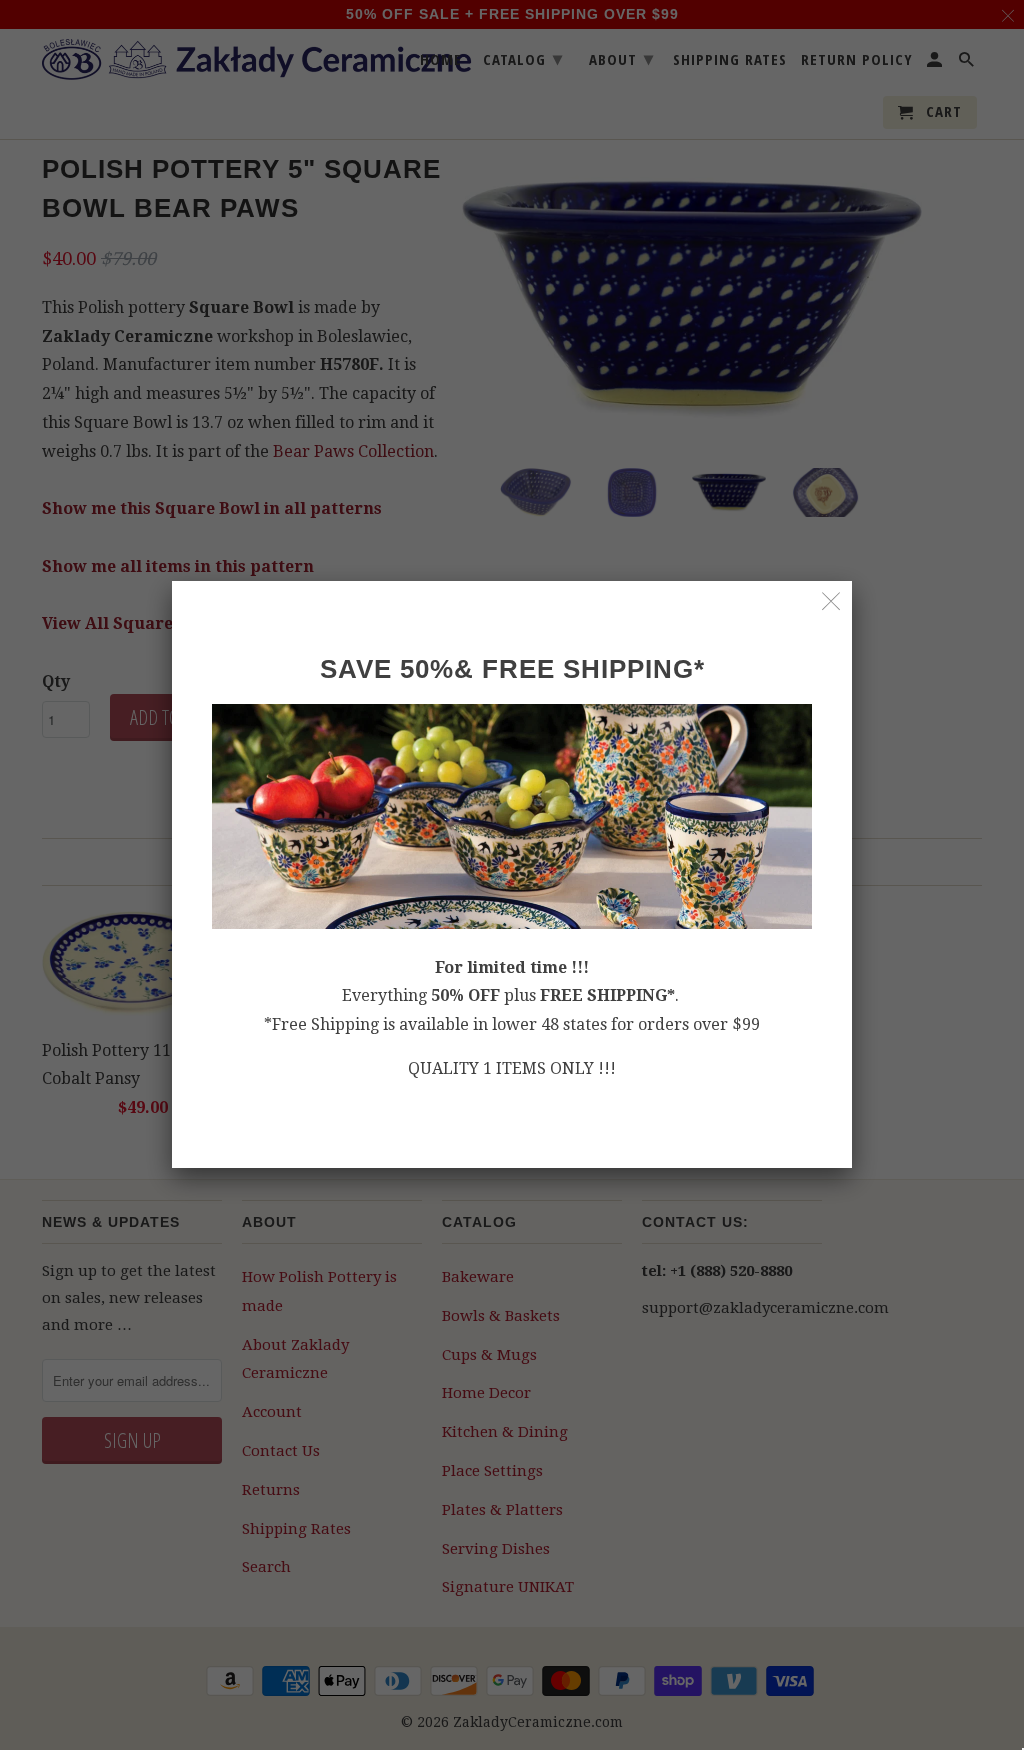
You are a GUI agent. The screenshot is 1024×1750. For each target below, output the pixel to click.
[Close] (831, 601)
